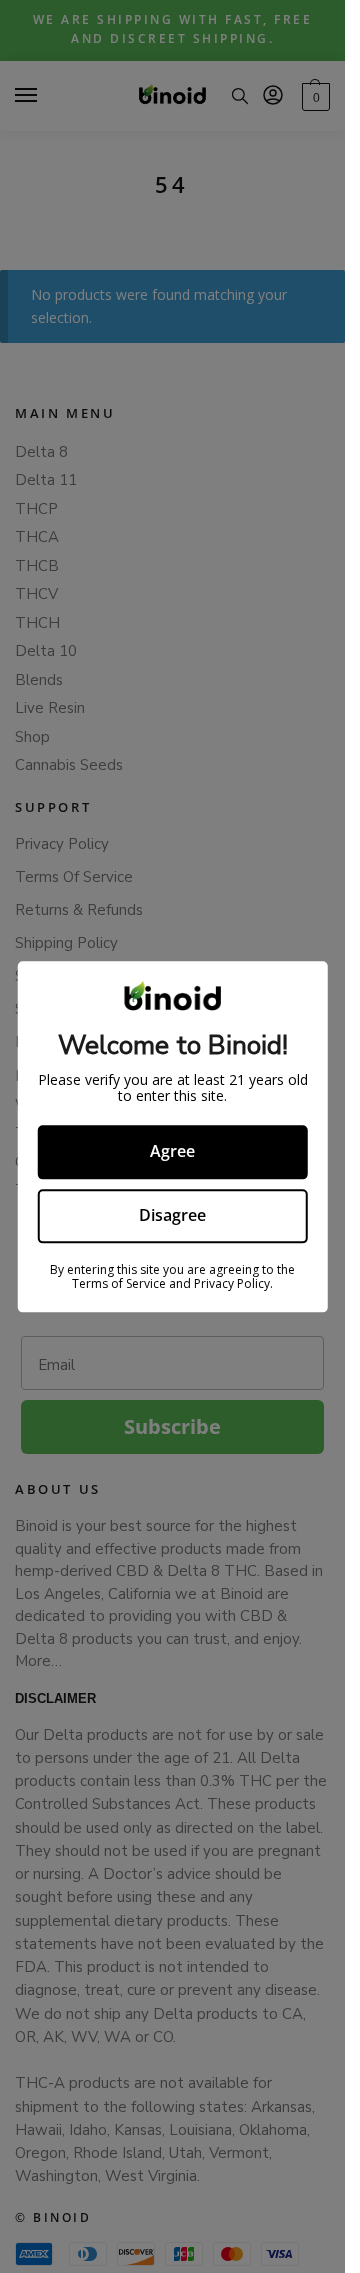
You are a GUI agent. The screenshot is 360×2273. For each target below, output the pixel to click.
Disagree (172, 1215)
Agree (172, 1152)
